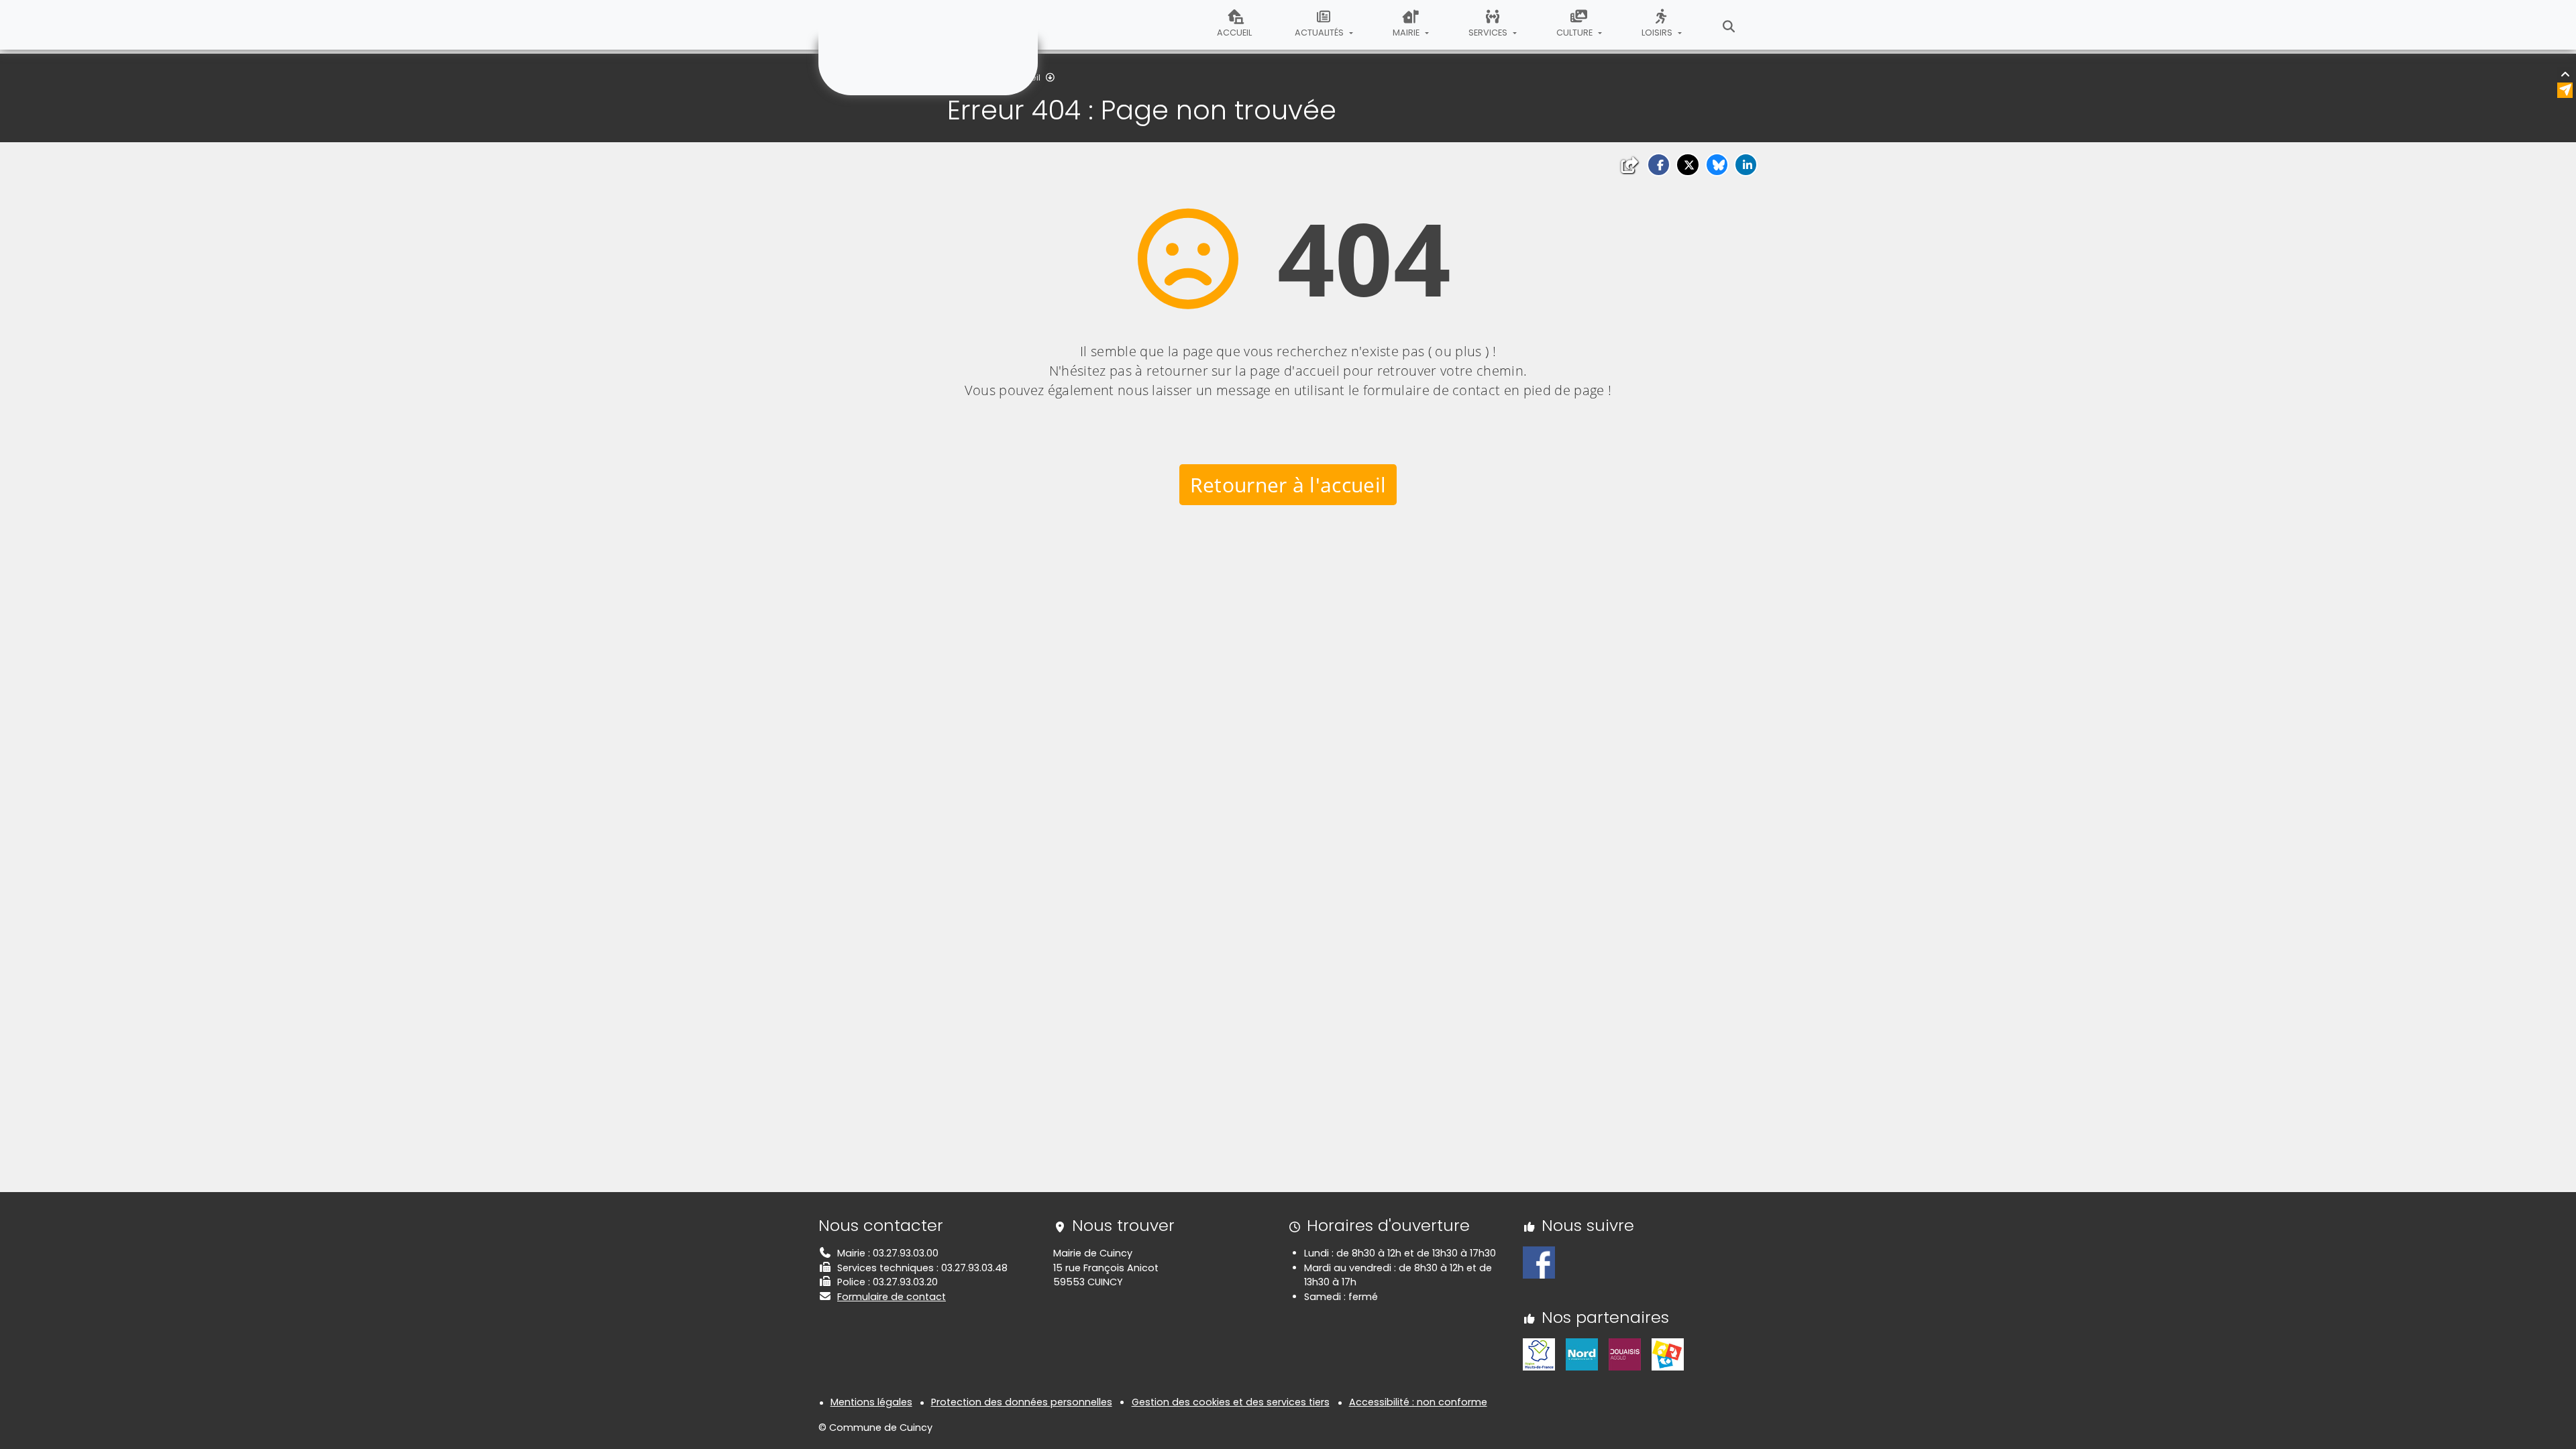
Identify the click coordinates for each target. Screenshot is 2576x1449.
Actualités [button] (1320, 33)
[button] (1659, 165)
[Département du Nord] (1582, 1354)
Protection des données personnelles (1022, 1402)
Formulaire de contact (892, 1297)
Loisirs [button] (1658, 33)
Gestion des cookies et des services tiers (1231, 1402)
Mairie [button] (1407, 33)
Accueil (1234, 33)
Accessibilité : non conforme (1418, 1402)
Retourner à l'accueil (1288, 485)
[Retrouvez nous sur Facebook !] (1539, 1262)
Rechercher (1729, 25)
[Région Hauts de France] (1539, 1354)
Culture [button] (1575, 33)
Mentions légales (871, 1402)
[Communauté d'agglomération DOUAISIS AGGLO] (1625, 1354)
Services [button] (1489, 33)
